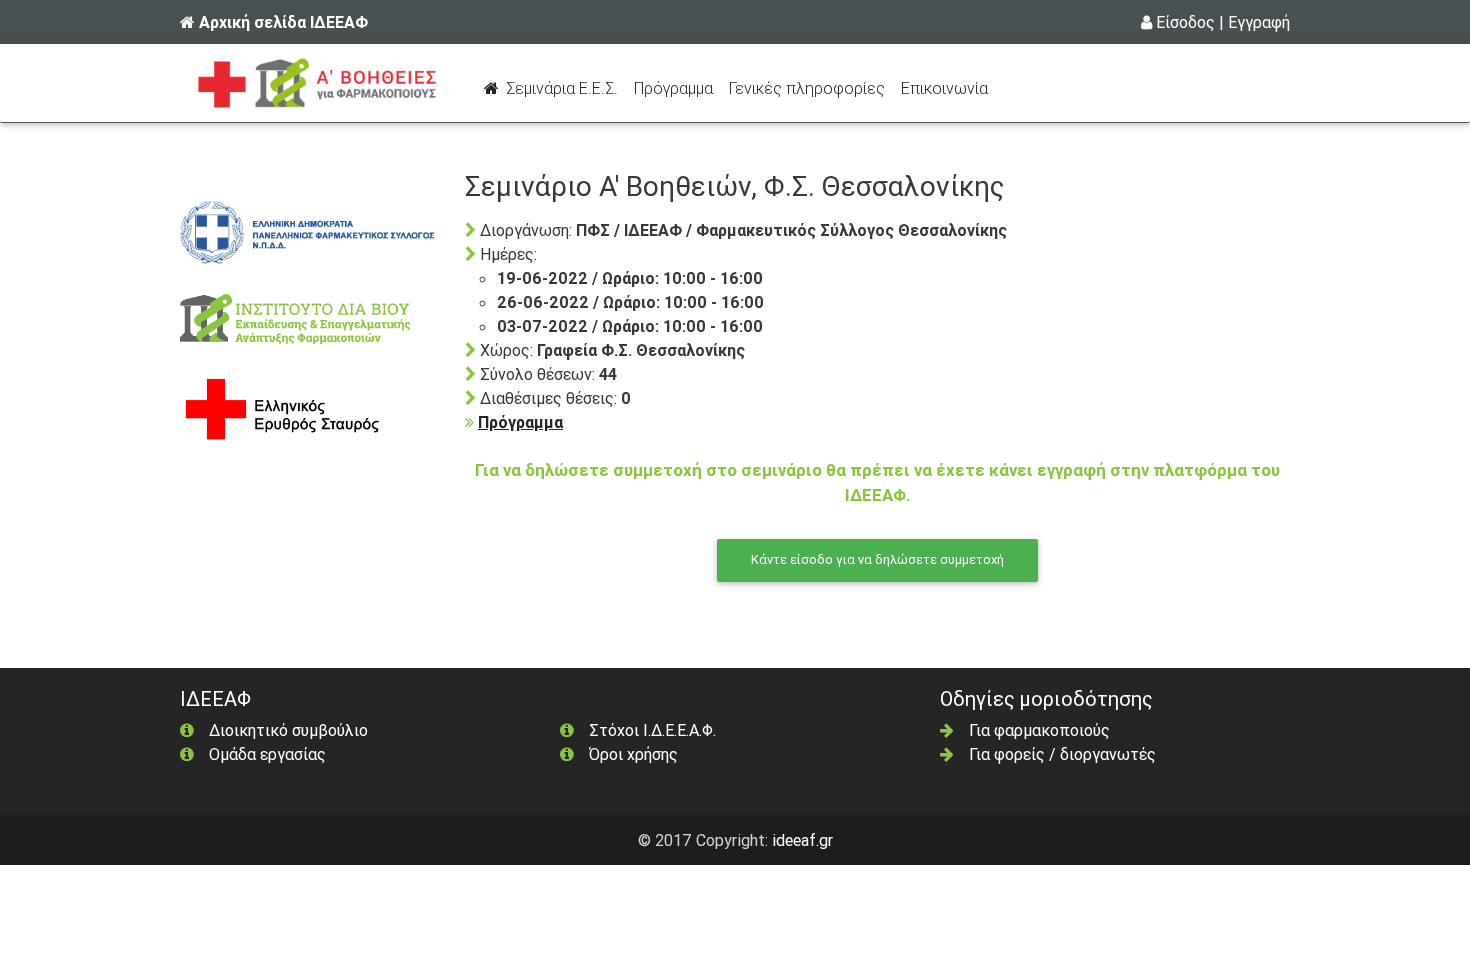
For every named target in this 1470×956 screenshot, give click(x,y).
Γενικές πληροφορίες (807, 88)
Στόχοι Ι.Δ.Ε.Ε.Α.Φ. (652, 730)
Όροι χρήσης (633, 754)
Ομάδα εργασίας (267, 754)
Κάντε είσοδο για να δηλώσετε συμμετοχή (877, 559)
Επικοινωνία (944, 88)
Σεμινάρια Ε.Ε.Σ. (564, 87)
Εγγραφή (1259, 22)
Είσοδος (1185, 22)
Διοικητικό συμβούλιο (288, 730)
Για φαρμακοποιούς (1039, 730)
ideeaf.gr (802, 840)
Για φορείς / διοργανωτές (1062, 754)
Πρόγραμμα (677, 87)
